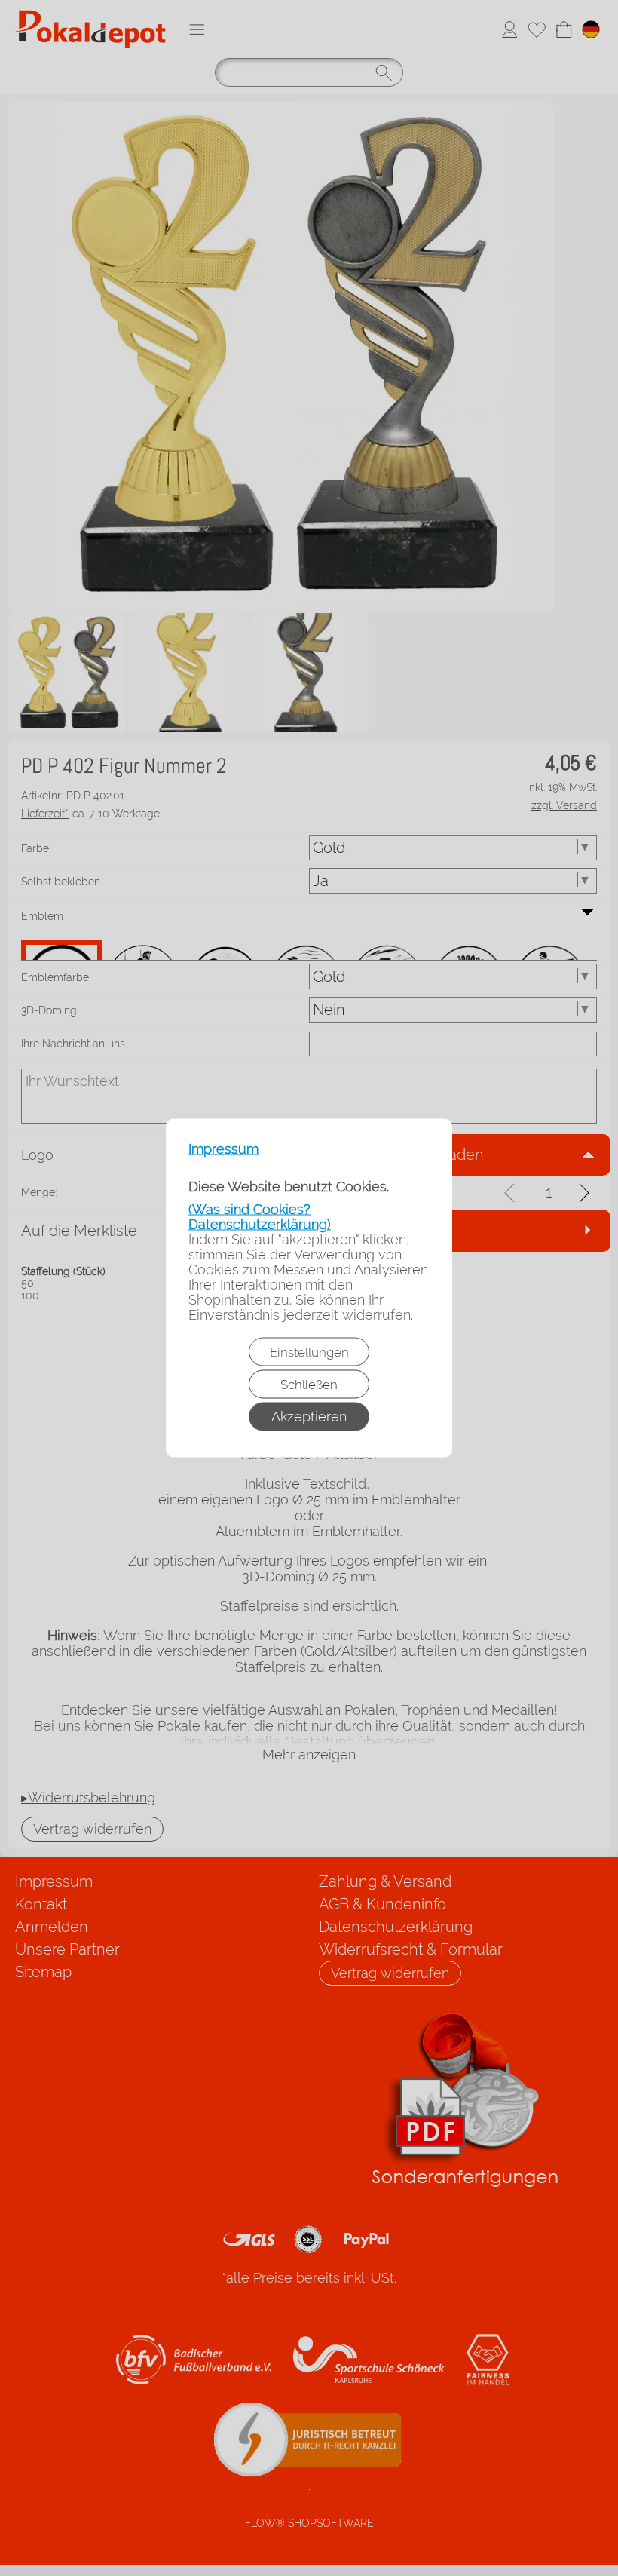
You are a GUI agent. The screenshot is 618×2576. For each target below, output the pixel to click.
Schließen (309, 1385)
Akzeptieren (309, 1417)
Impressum (223, 1149)
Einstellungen (309, 1352)
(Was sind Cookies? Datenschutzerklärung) (260, 1217)
